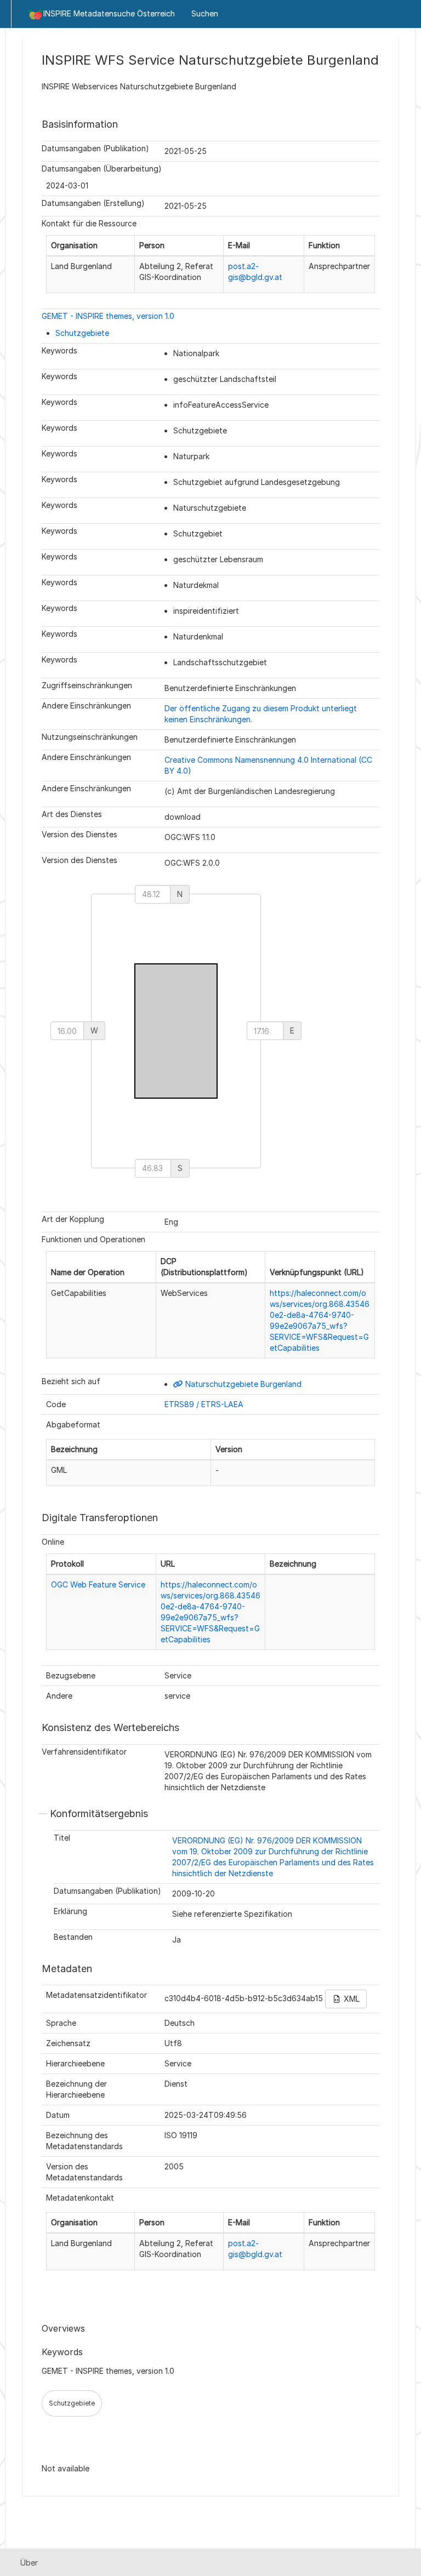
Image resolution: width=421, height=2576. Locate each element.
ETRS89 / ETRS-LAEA (204, 1404)
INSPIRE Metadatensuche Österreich (109, 13)
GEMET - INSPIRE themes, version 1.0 (108, 316)
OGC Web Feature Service (98, 1584)
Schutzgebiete (82, 333)
